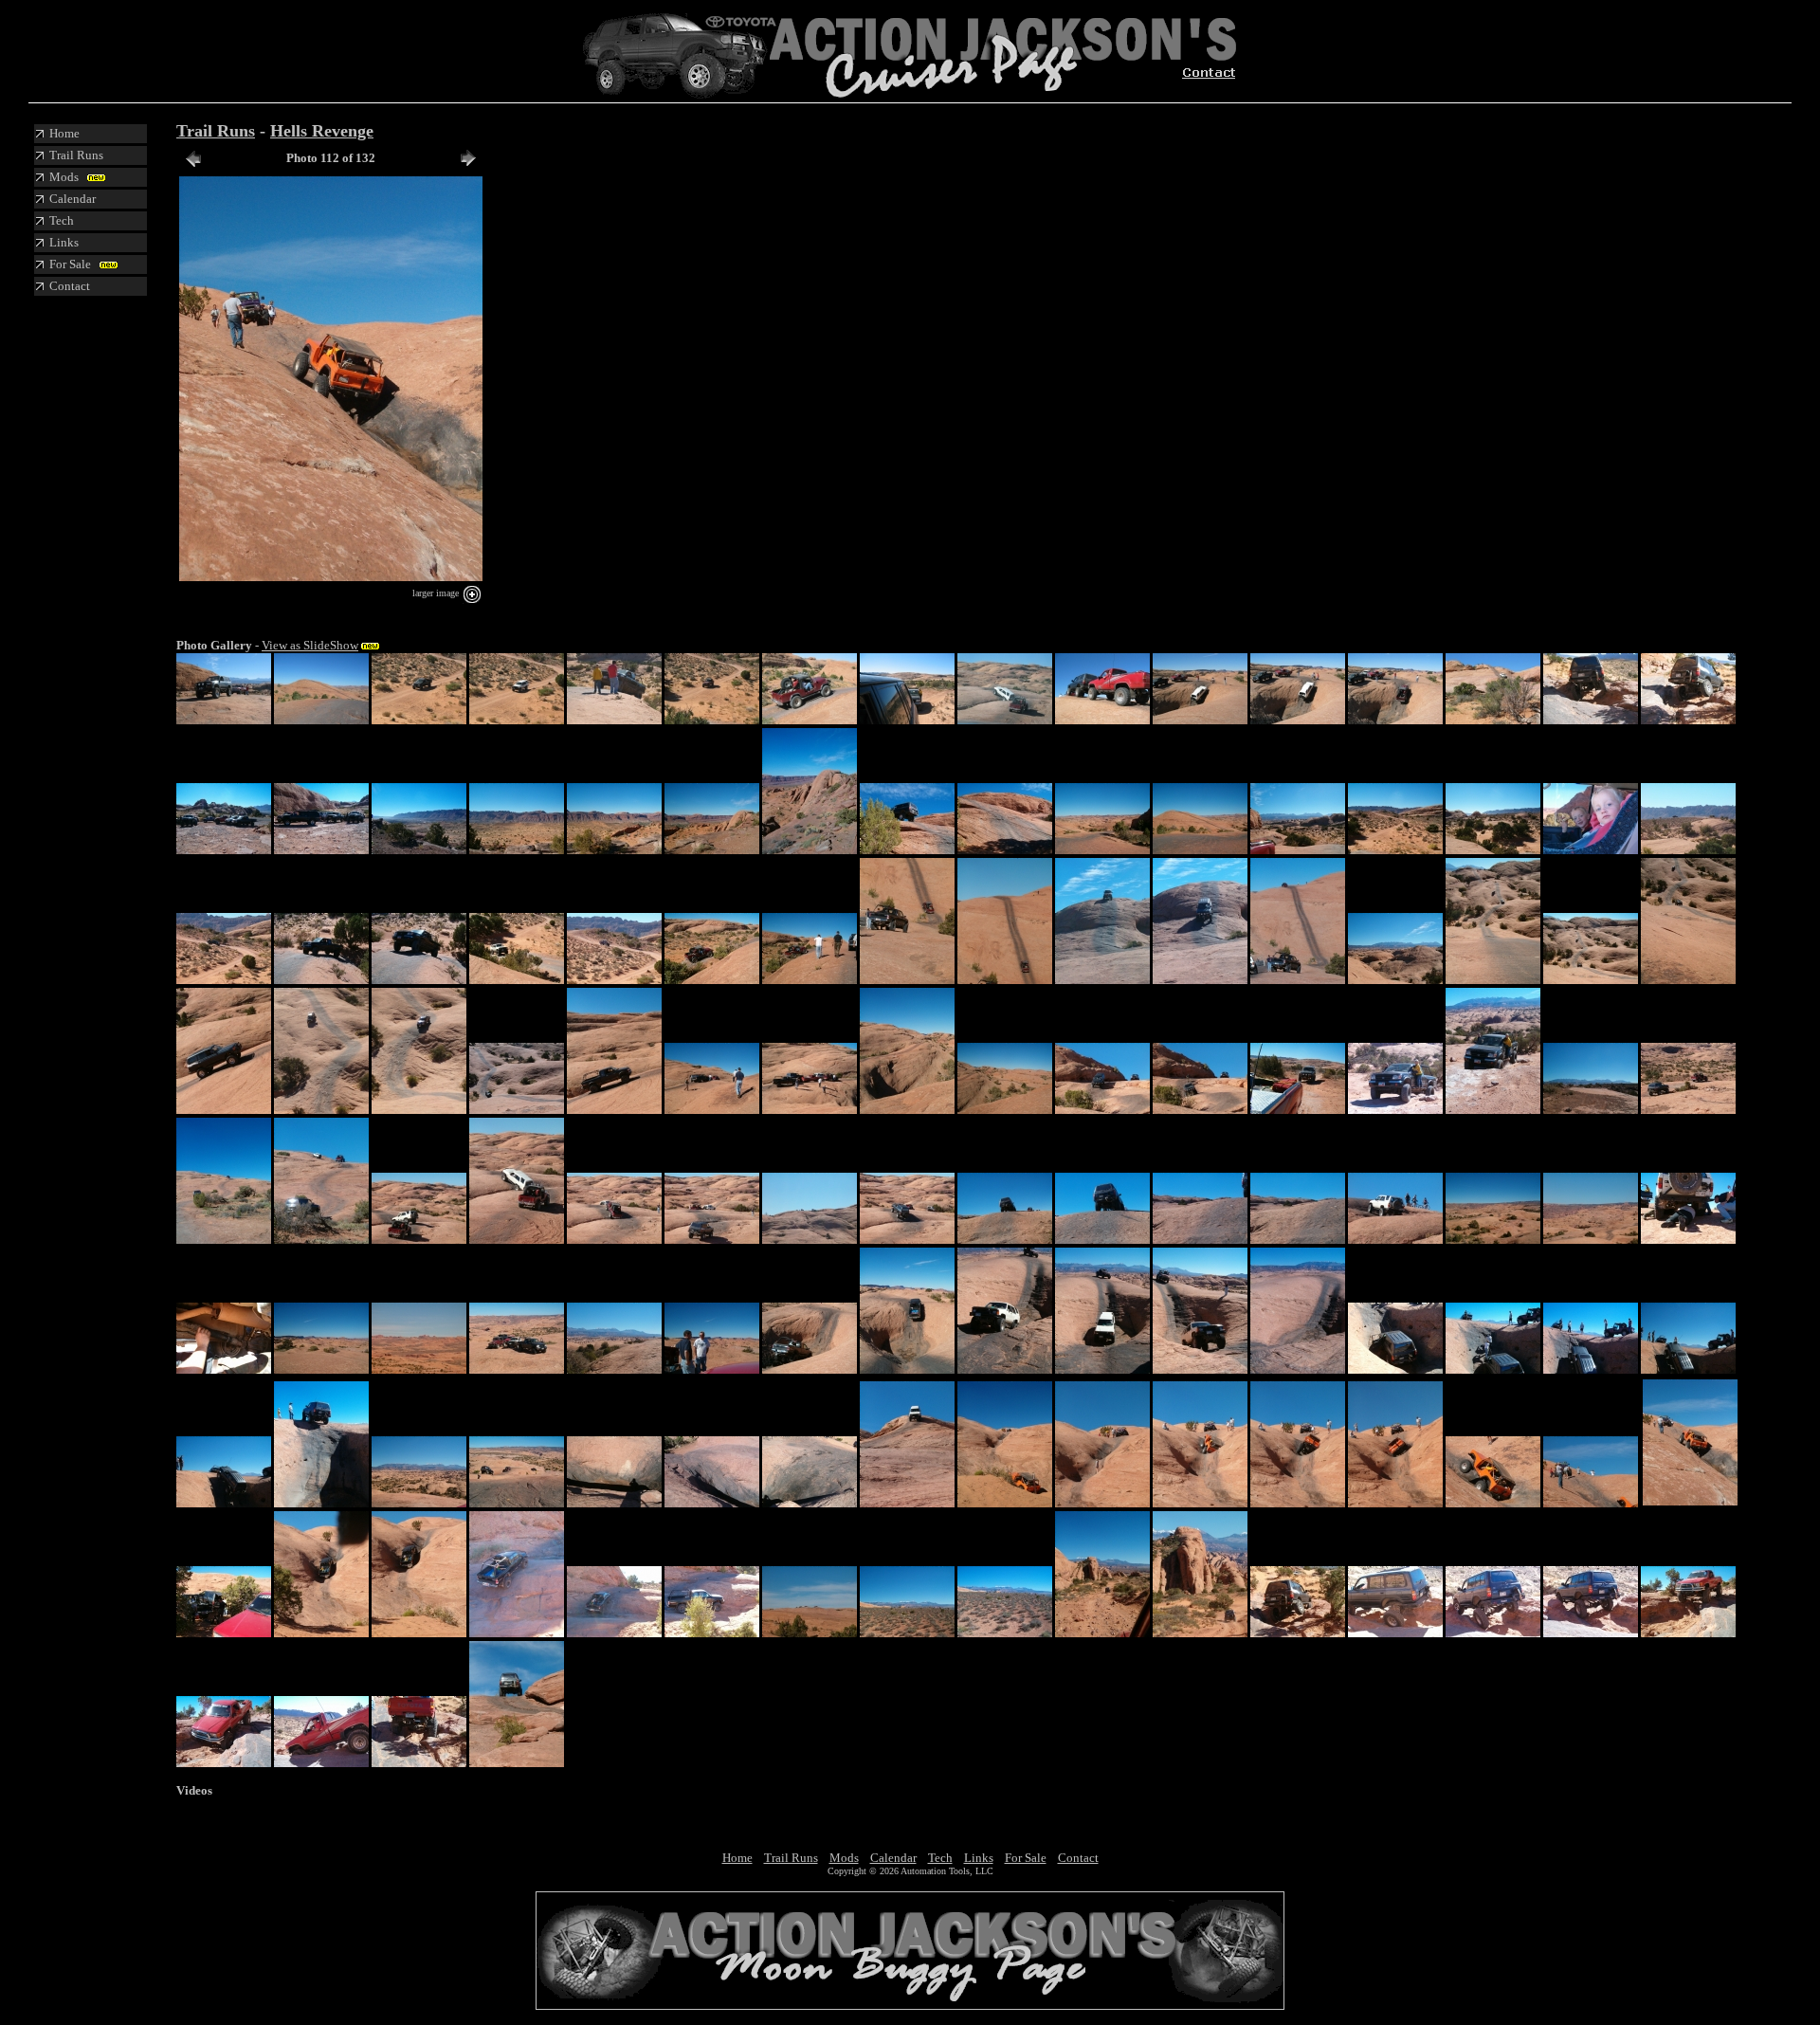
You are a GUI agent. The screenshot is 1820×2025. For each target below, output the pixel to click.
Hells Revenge (322, 131)
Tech (940, 1858)
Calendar (893, 1858)
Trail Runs (216, 131)
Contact (1078, 1858)
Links (979, 1858)
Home (737, 1858)
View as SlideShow (310, 645)
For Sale (1026, 1858)
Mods (844, 1858)
